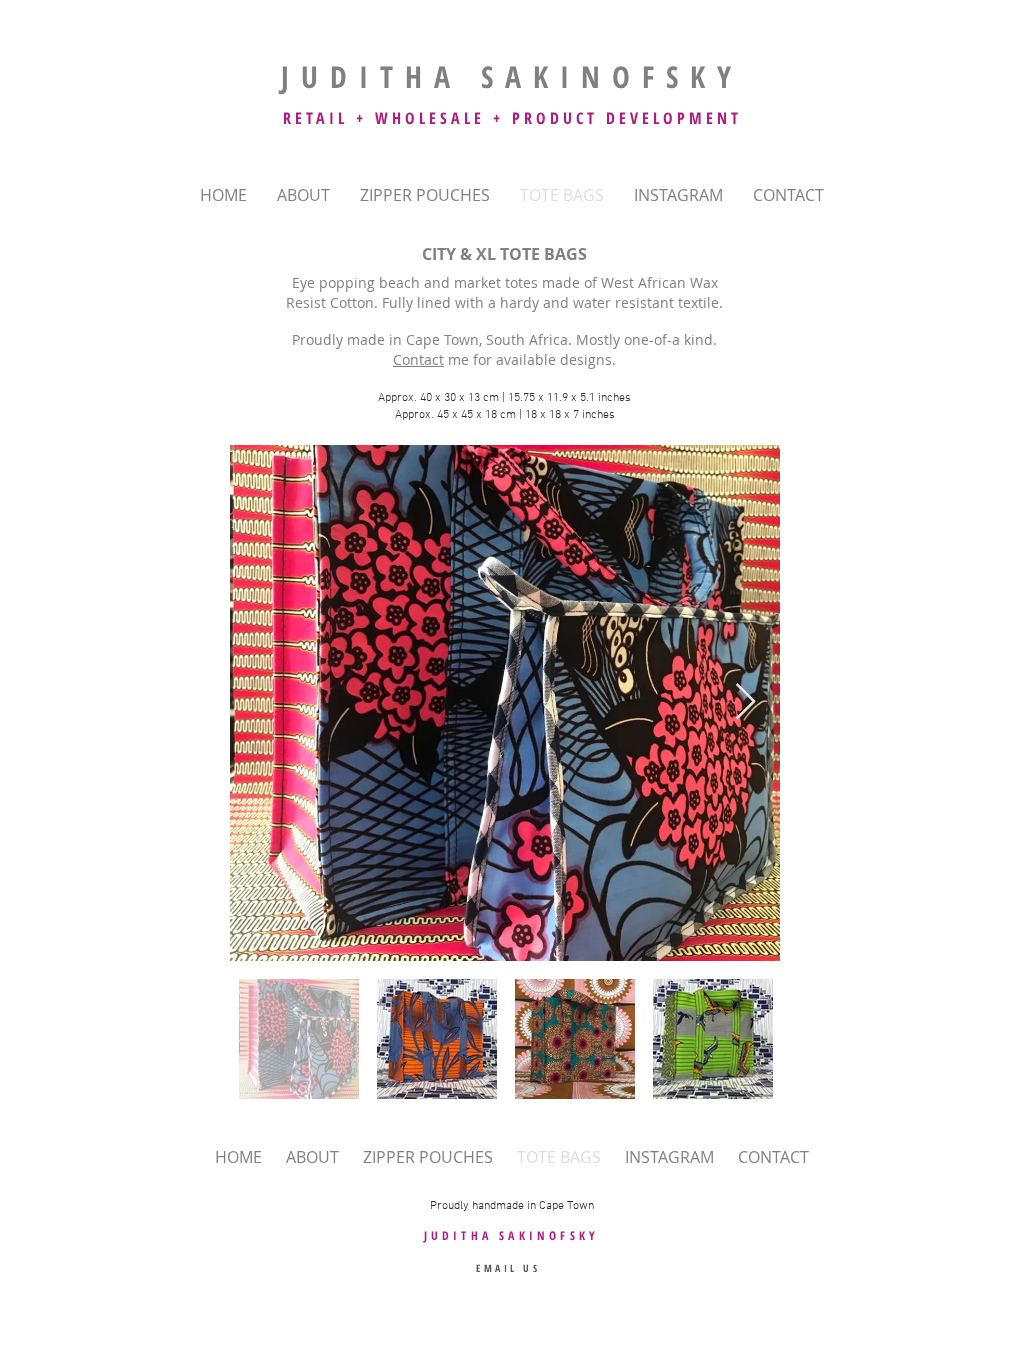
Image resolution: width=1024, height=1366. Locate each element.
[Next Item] (745, 702)
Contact (418, 359)
